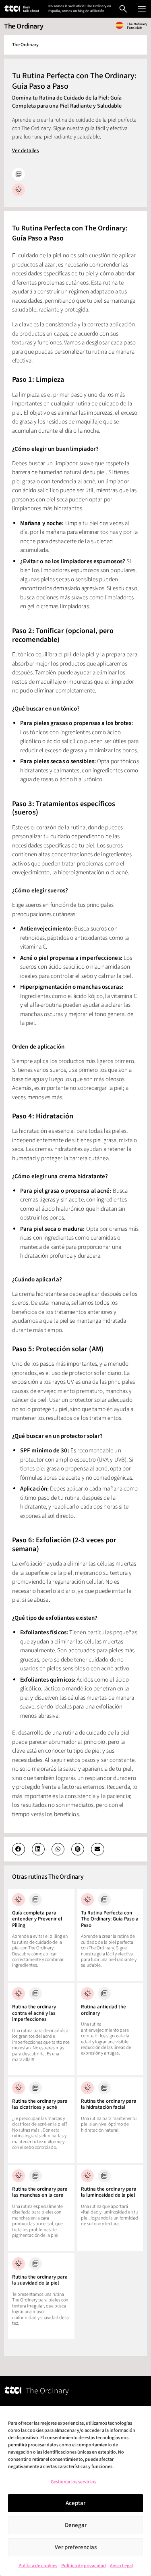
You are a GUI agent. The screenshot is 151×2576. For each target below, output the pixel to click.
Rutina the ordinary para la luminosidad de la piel (109, 2192)
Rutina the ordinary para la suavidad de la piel (40, 2280)
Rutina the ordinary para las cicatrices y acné (40, 2104)
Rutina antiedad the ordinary (103, 2010)
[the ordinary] (12, 8)
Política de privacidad (84, 2566)
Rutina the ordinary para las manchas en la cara (40, 2192)
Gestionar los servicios (73, 2482)
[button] (19, 1849)
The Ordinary (24, 26)
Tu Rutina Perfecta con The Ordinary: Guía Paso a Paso (110, 1919)
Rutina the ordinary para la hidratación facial (109, 2104)
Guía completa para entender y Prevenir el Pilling (37, 1919)
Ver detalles (26, 151)
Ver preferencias (76, 2547)
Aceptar (75, 2503)
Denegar (76, 2525)
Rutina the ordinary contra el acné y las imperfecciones (34, 2013)
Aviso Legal (121, 2566)
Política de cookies (38, 2566)
